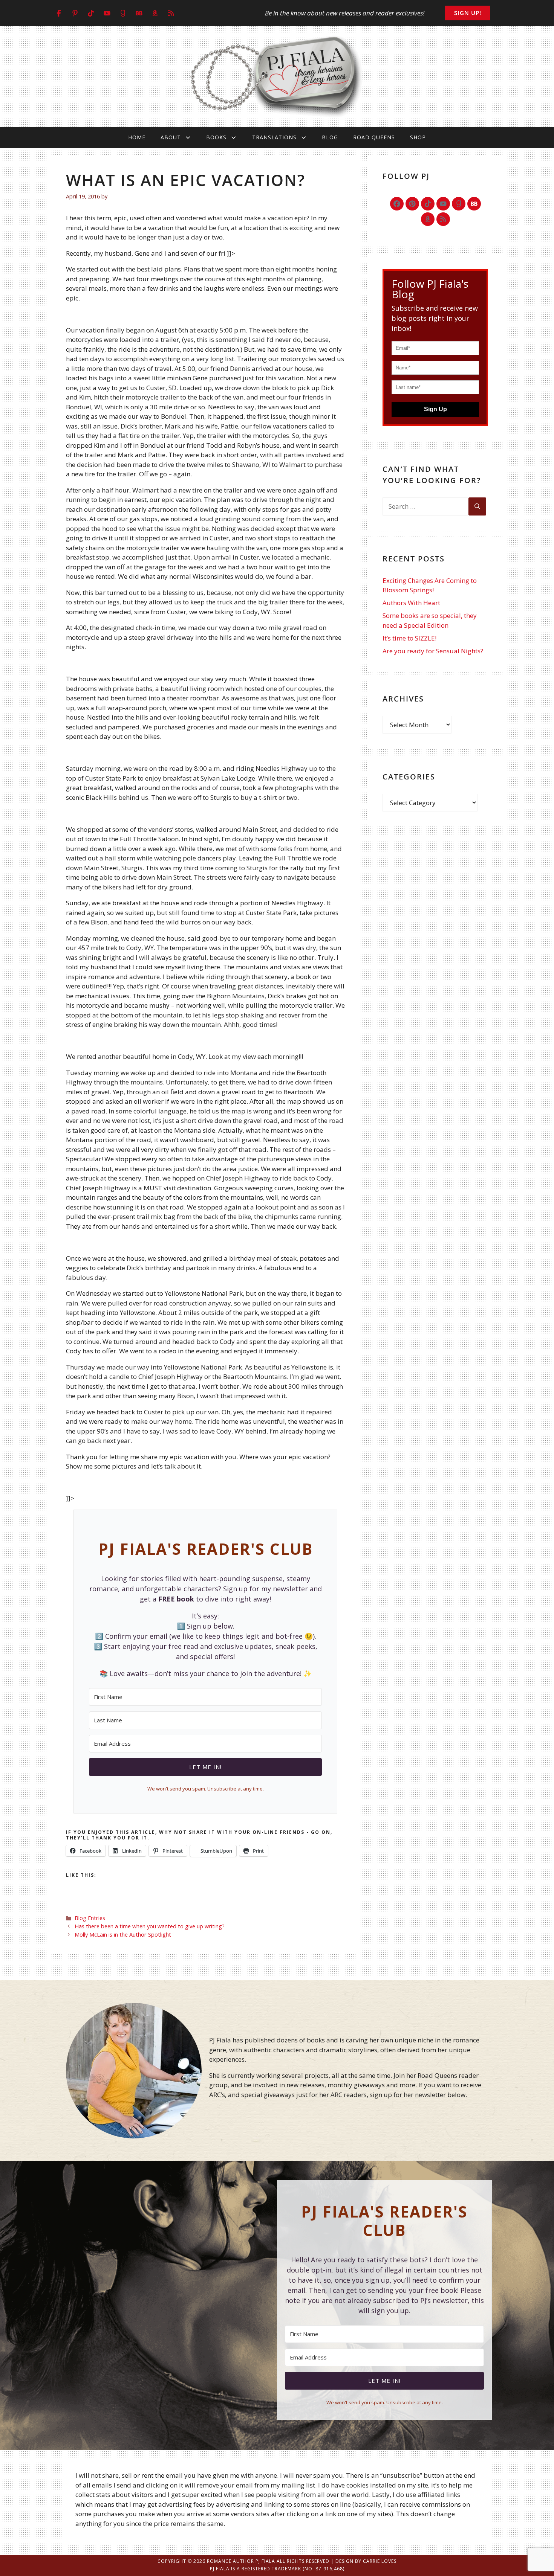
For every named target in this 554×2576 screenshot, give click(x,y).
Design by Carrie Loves (366, 2561)
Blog (330, 137)
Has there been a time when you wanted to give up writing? (150, 1926)
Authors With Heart (411, 603)
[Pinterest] (412, 204)
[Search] (477, 506)
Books (216, 137)
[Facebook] (397, 204)
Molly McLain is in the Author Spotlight (123, 1935)
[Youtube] (443, 204)
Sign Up (435, 409)
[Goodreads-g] (459, 204)
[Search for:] (425, 506)
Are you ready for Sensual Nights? (433, 651)
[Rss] (443, 219)
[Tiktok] (428, 204)
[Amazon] (428, 219)
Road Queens (374, 137)
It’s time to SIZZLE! (409, 638)
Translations (274, 137)
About (171, 137)
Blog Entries (90, 1918)
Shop (418, 137)
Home (137, 137)
